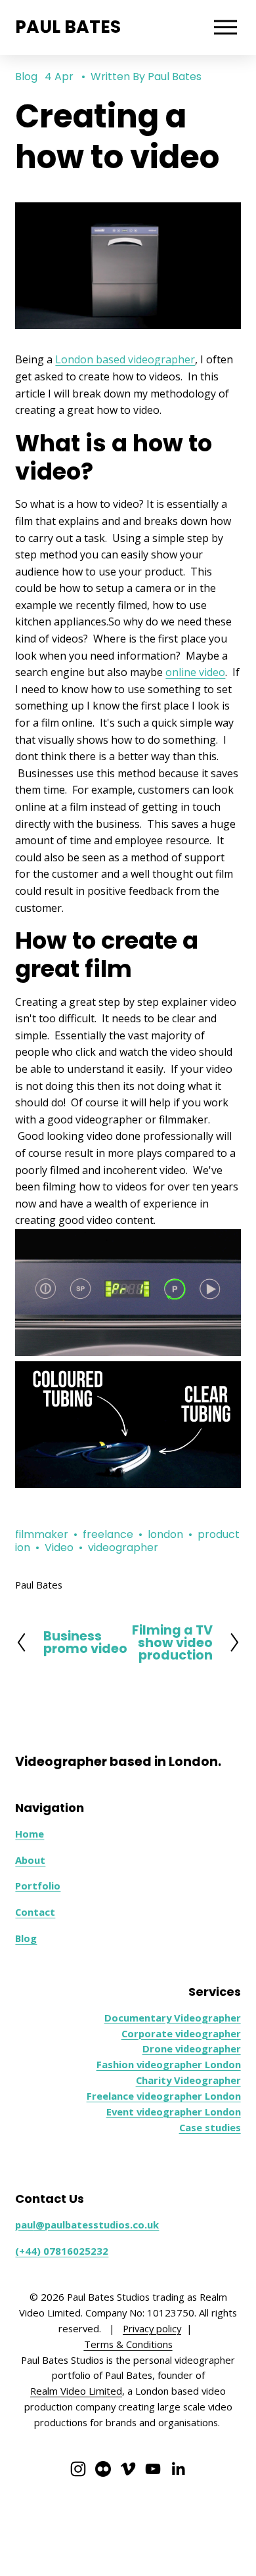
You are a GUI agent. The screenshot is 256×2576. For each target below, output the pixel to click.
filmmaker (42, 1534)
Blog (26, 77)
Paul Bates (175, 77)
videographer (123, 1548)
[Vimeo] (128, 2469)
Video (59, 1548)
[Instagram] (78, 2469)
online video (195, 672)
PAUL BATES (68, 27)
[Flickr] (103, 2469)
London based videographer (125, 359)
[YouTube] (153, 2469)
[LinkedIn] (178, 2469)
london (165, 1534)
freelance (108, 1534)
